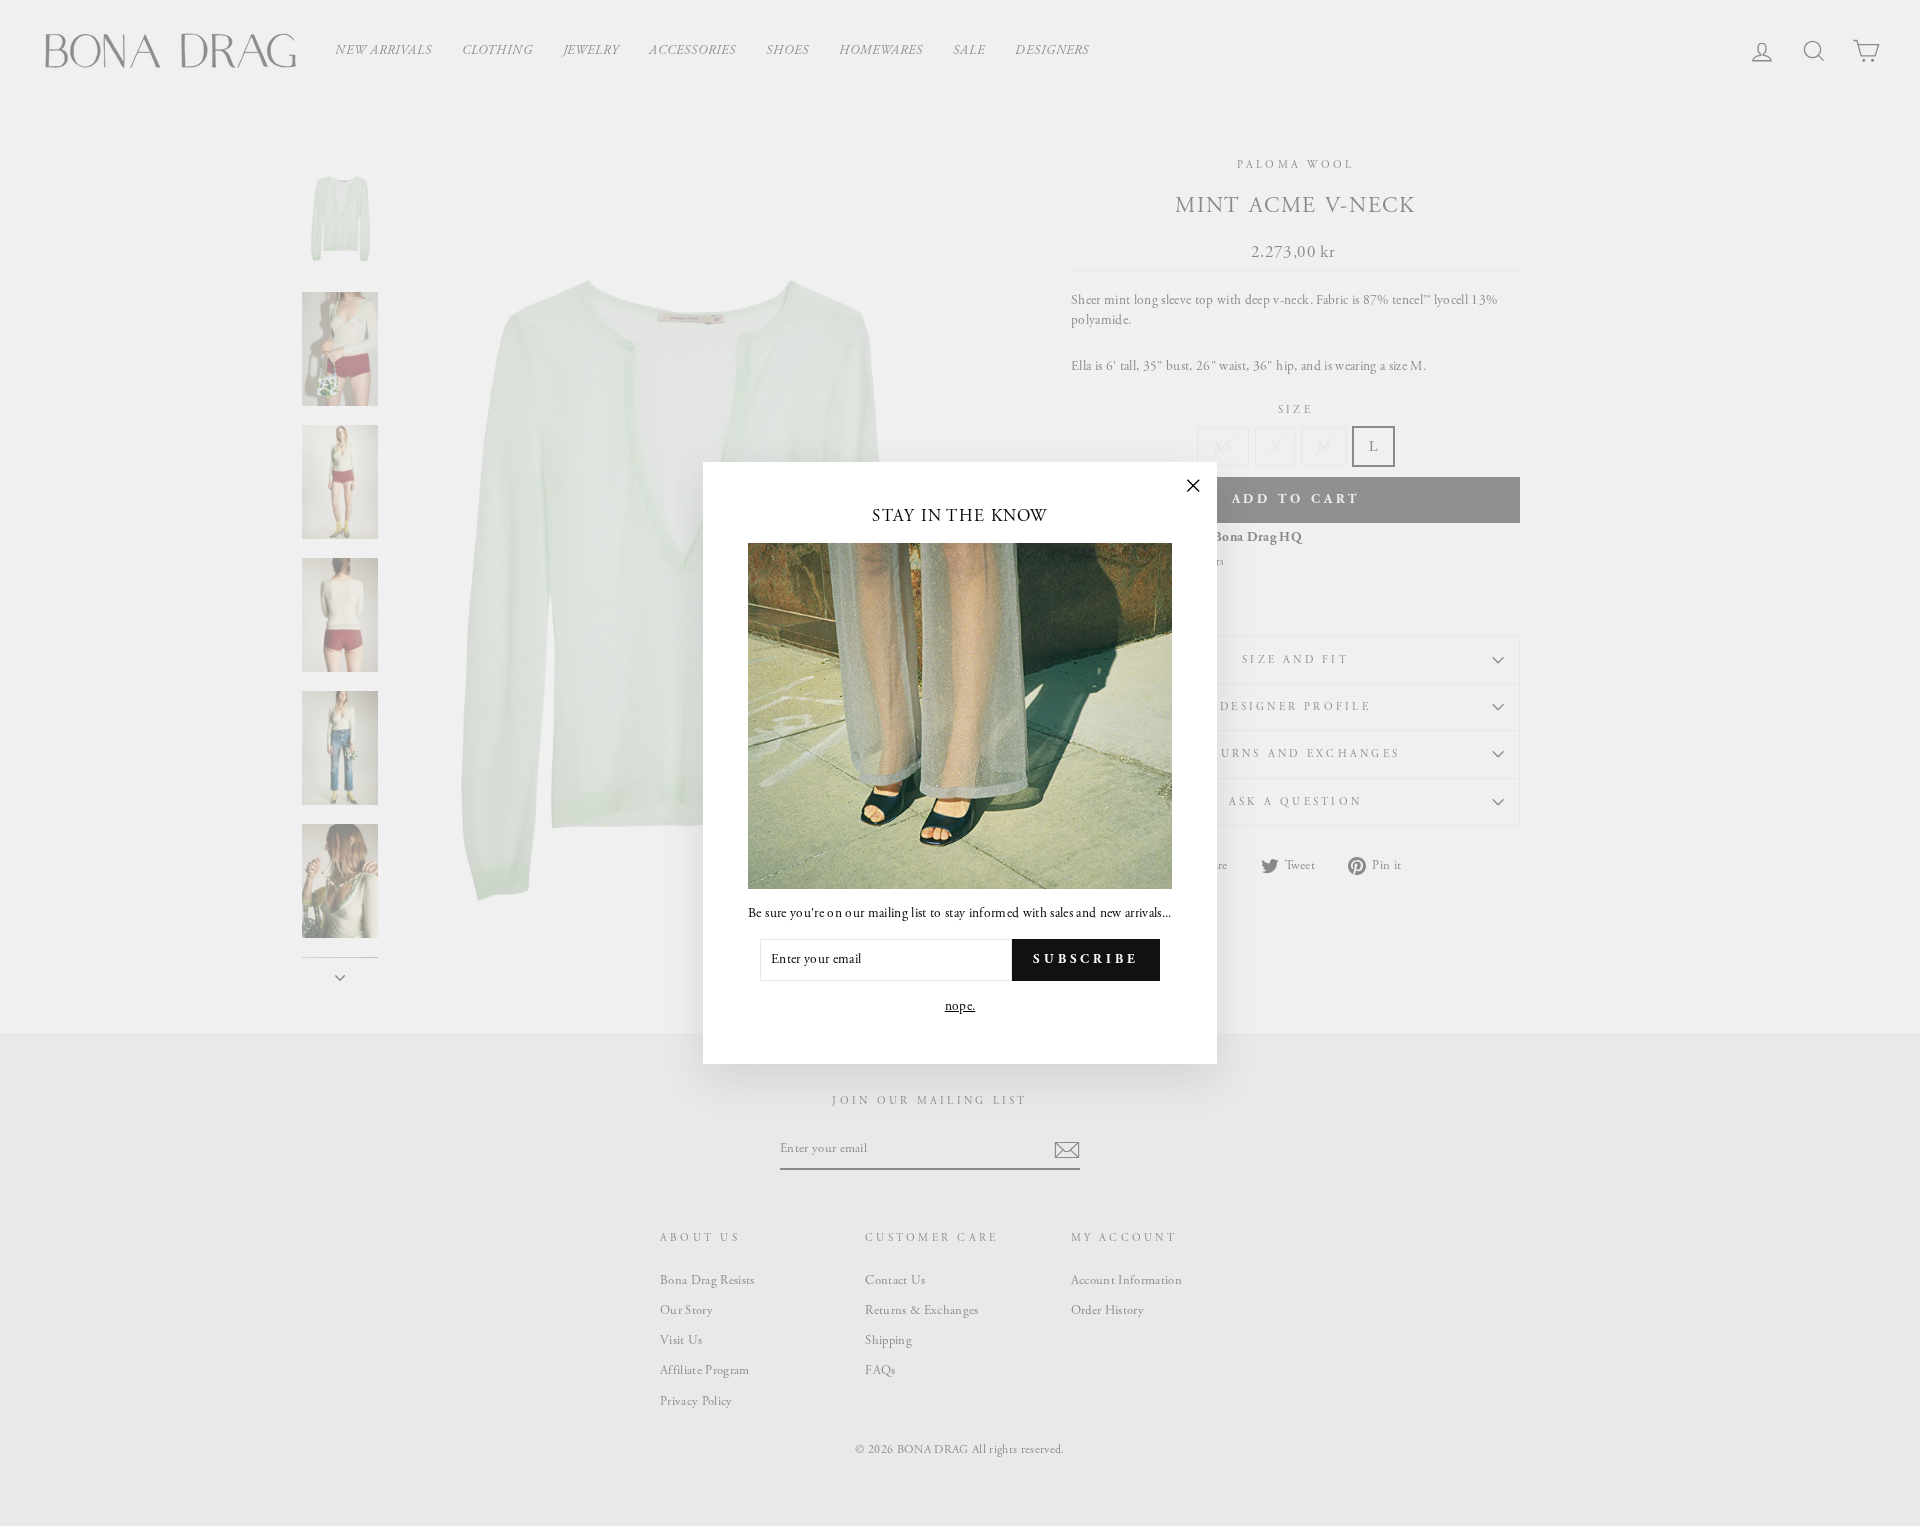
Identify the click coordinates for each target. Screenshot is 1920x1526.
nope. (960, 1006)
